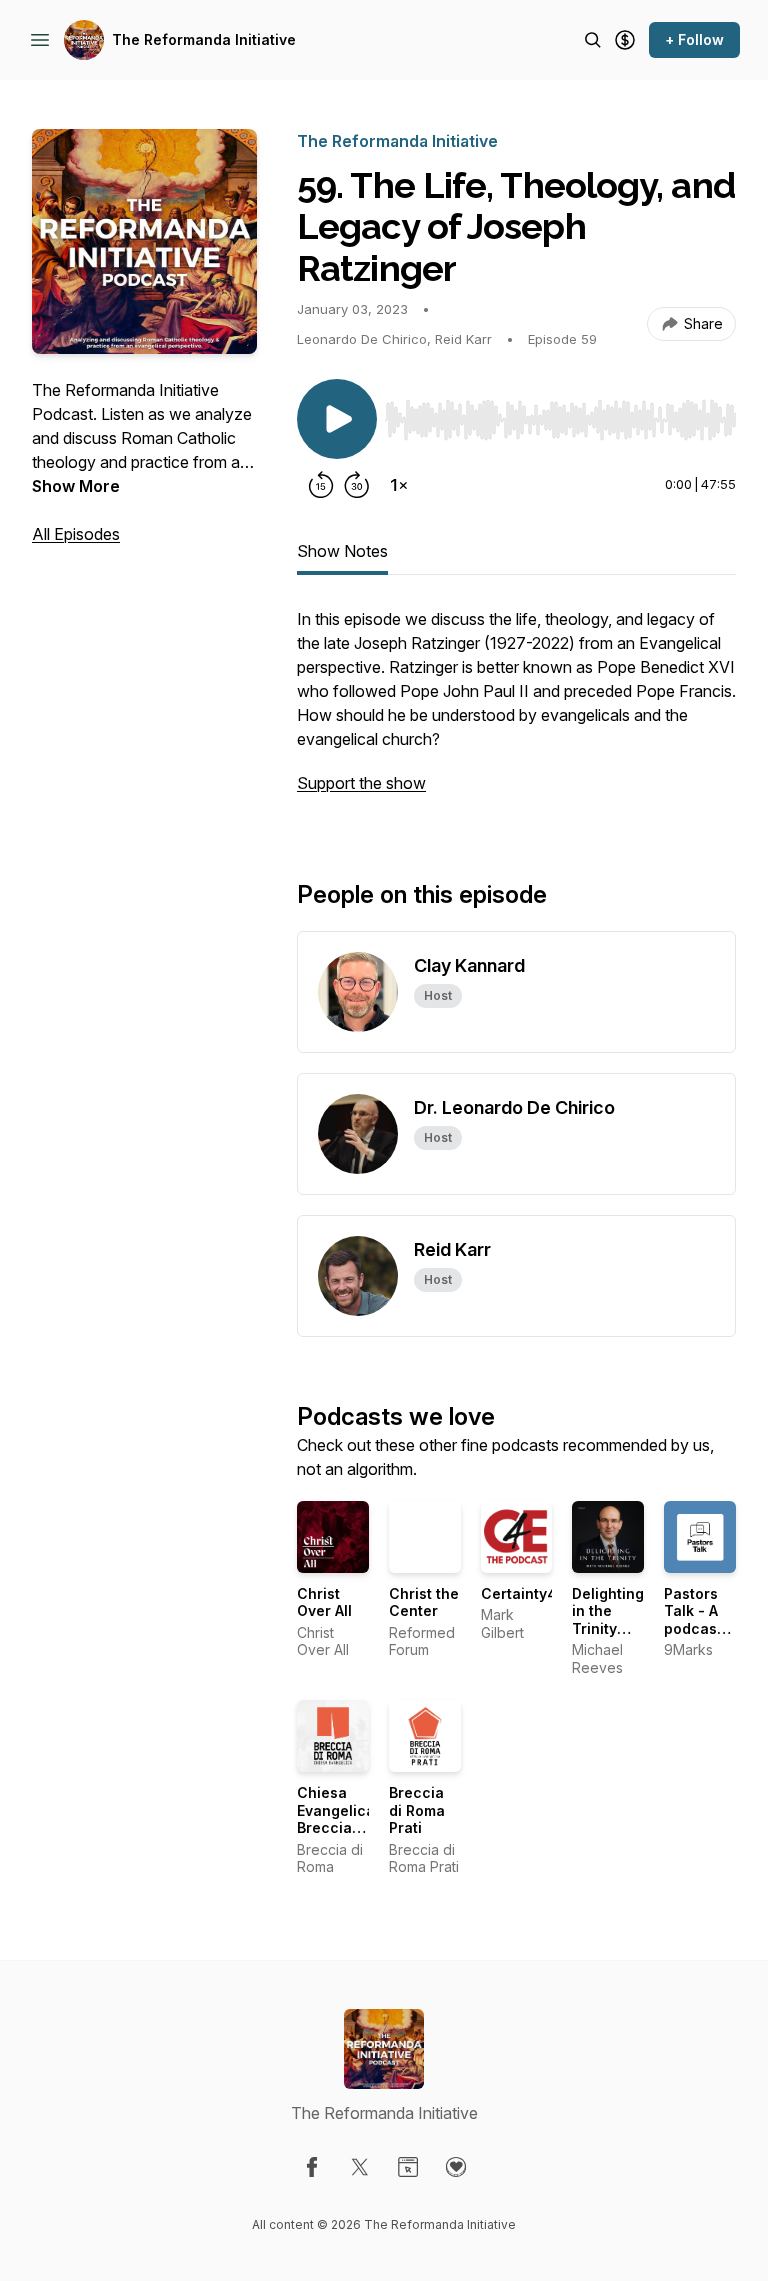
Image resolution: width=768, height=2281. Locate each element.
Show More (76, 486)
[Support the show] (625, 40)
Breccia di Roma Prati (417, 1810)
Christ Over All (324, 1602)
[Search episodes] (593, 40)
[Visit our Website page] (408, 2167)
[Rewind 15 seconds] (321, 485)
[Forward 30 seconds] (357, 485)
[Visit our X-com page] (360, 2167)
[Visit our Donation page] (456, 2167)
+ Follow (694, 39)
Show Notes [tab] (342, 551)
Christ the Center (424, 1602)
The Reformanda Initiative (204, 39)
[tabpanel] (516, 711)
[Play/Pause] (337, 419)
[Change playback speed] (399, 485)
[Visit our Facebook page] (312, 2167)
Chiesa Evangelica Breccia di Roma (336, 1819)
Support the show (361, 783)
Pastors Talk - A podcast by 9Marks (693, 1628)
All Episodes (76, 534)
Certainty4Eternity (546, 1593)
